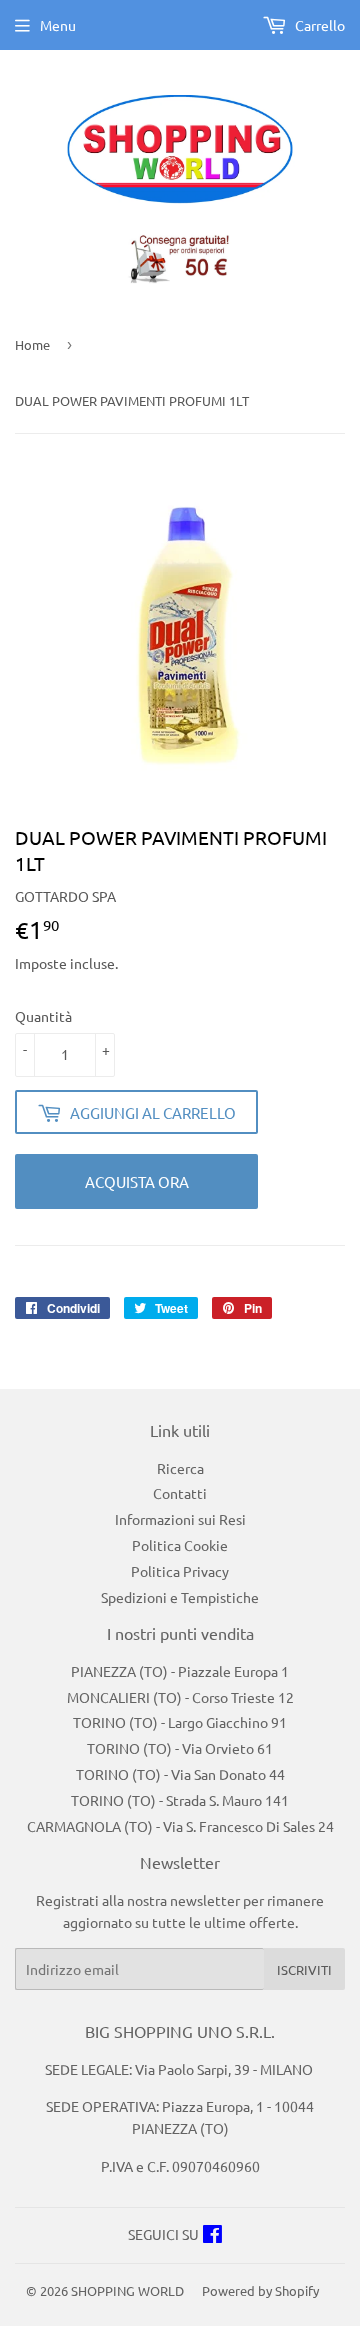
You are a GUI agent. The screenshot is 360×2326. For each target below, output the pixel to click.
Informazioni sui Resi (180, 1519)
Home (32, 344)
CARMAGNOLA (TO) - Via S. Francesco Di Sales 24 (180, 1826)
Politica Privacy (180, 1571)
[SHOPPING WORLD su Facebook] (212, 2236)
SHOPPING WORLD (127, 2290)
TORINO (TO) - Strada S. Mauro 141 (180, 1800)
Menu (58, 25)
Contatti (180, 1493)
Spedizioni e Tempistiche (180, 1597)
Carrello (318, 25)
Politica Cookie (180, 1545)
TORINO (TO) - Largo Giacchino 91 (180, 1722)
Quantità (43, 1016)
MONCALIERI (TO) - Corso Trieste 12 (180, 1697)
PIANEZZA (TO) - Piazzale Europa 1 (180, 1671)
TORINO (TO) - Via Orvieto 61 (180, 1748)
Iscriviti (304, 1969)
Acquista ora (137, 1181)
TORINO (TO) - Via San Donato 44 (180, 1774)
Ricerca (180, 1468)
